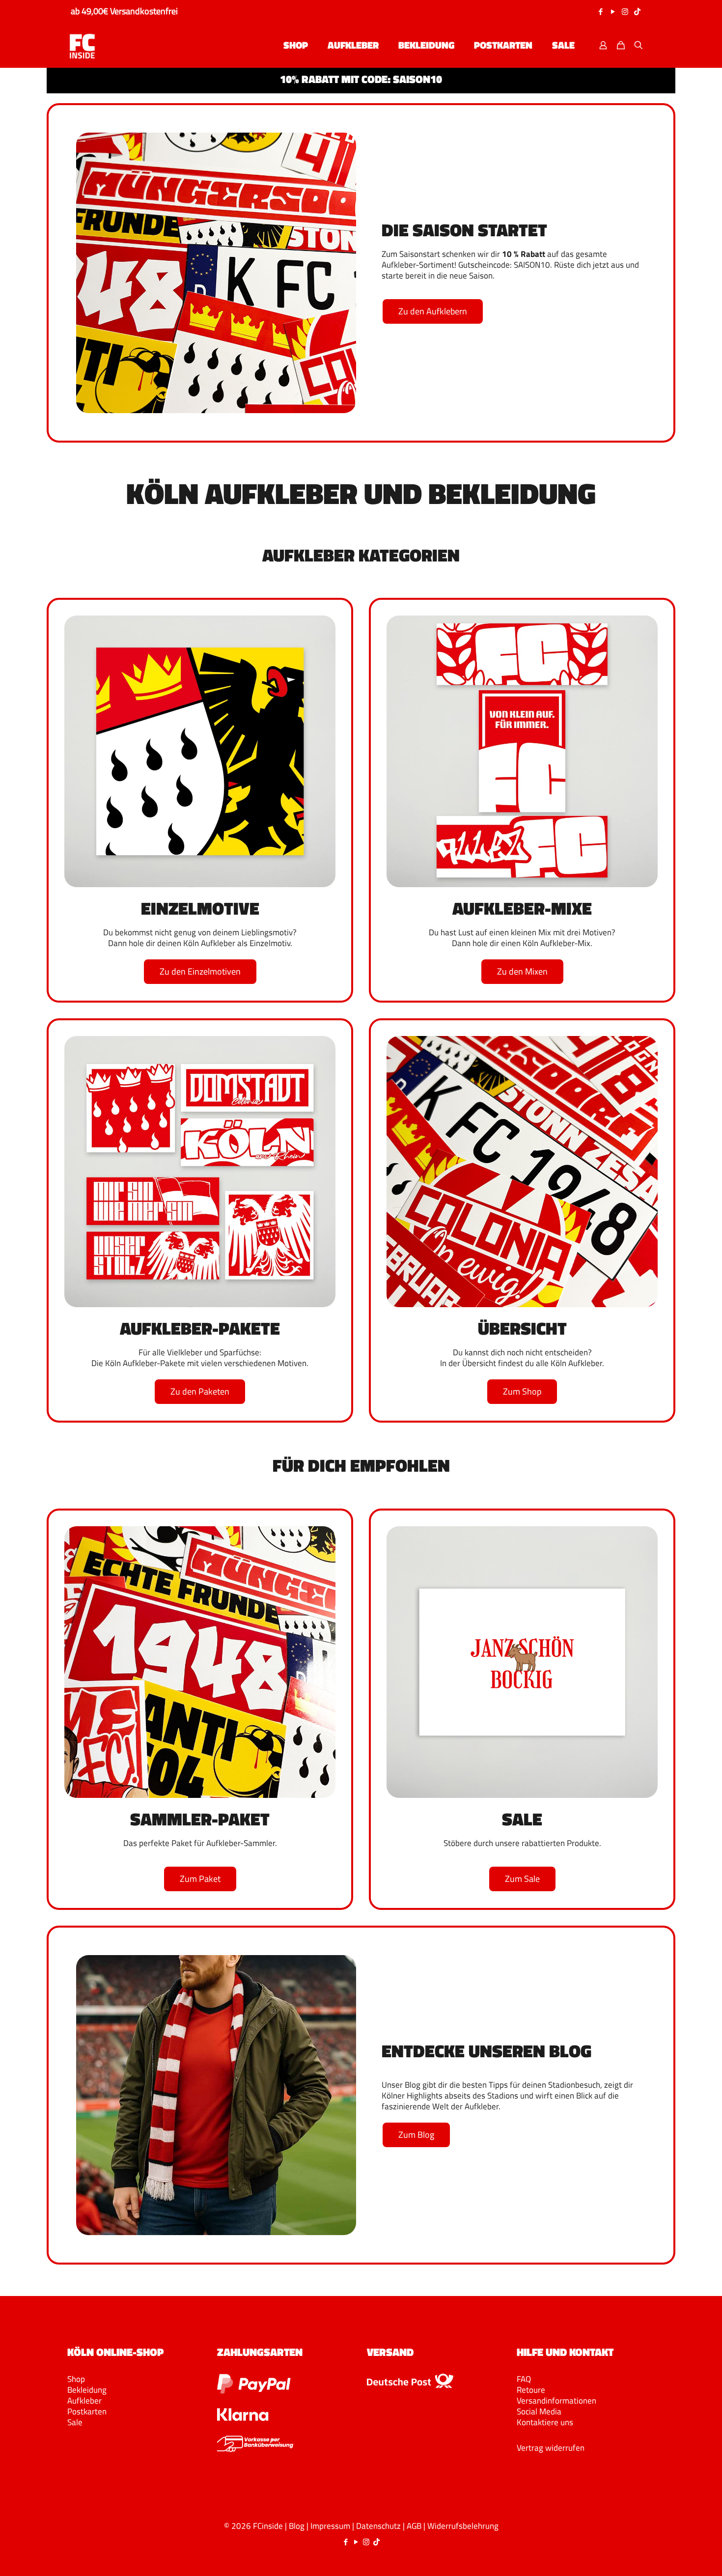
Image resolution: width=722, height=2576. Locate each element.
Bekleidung (87, 2390)
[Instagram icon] (625, 12)
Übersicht (522, 1328)
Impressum (330, 2526)
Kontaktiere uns (545, 2422)
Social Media (539, 2411)
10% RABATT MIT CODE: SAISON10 (361, 79)
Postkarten (87, 2411)
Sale (75, 2422)
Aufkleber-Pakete (200, 1328)
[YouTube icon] (613, 12)
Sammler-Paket (200, 1819)
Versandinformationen (556, 2401)
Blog (297, 2526)
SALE (522, 1819)
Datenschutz (378, 2526)
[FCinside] (82, 45)
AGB (414, 2526)
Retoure (531, 2390)
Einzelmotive (200, 908)
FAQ (524, 2379)
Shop (76, 2379)
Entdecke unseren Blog (486, 2051)
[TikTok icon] (637, 12)
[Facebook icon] (600, 12)
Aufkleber (84, 2401)
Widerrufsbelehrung (463, 2526)
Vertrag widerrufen (551, 2448)
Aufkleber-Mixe (522, 908)
